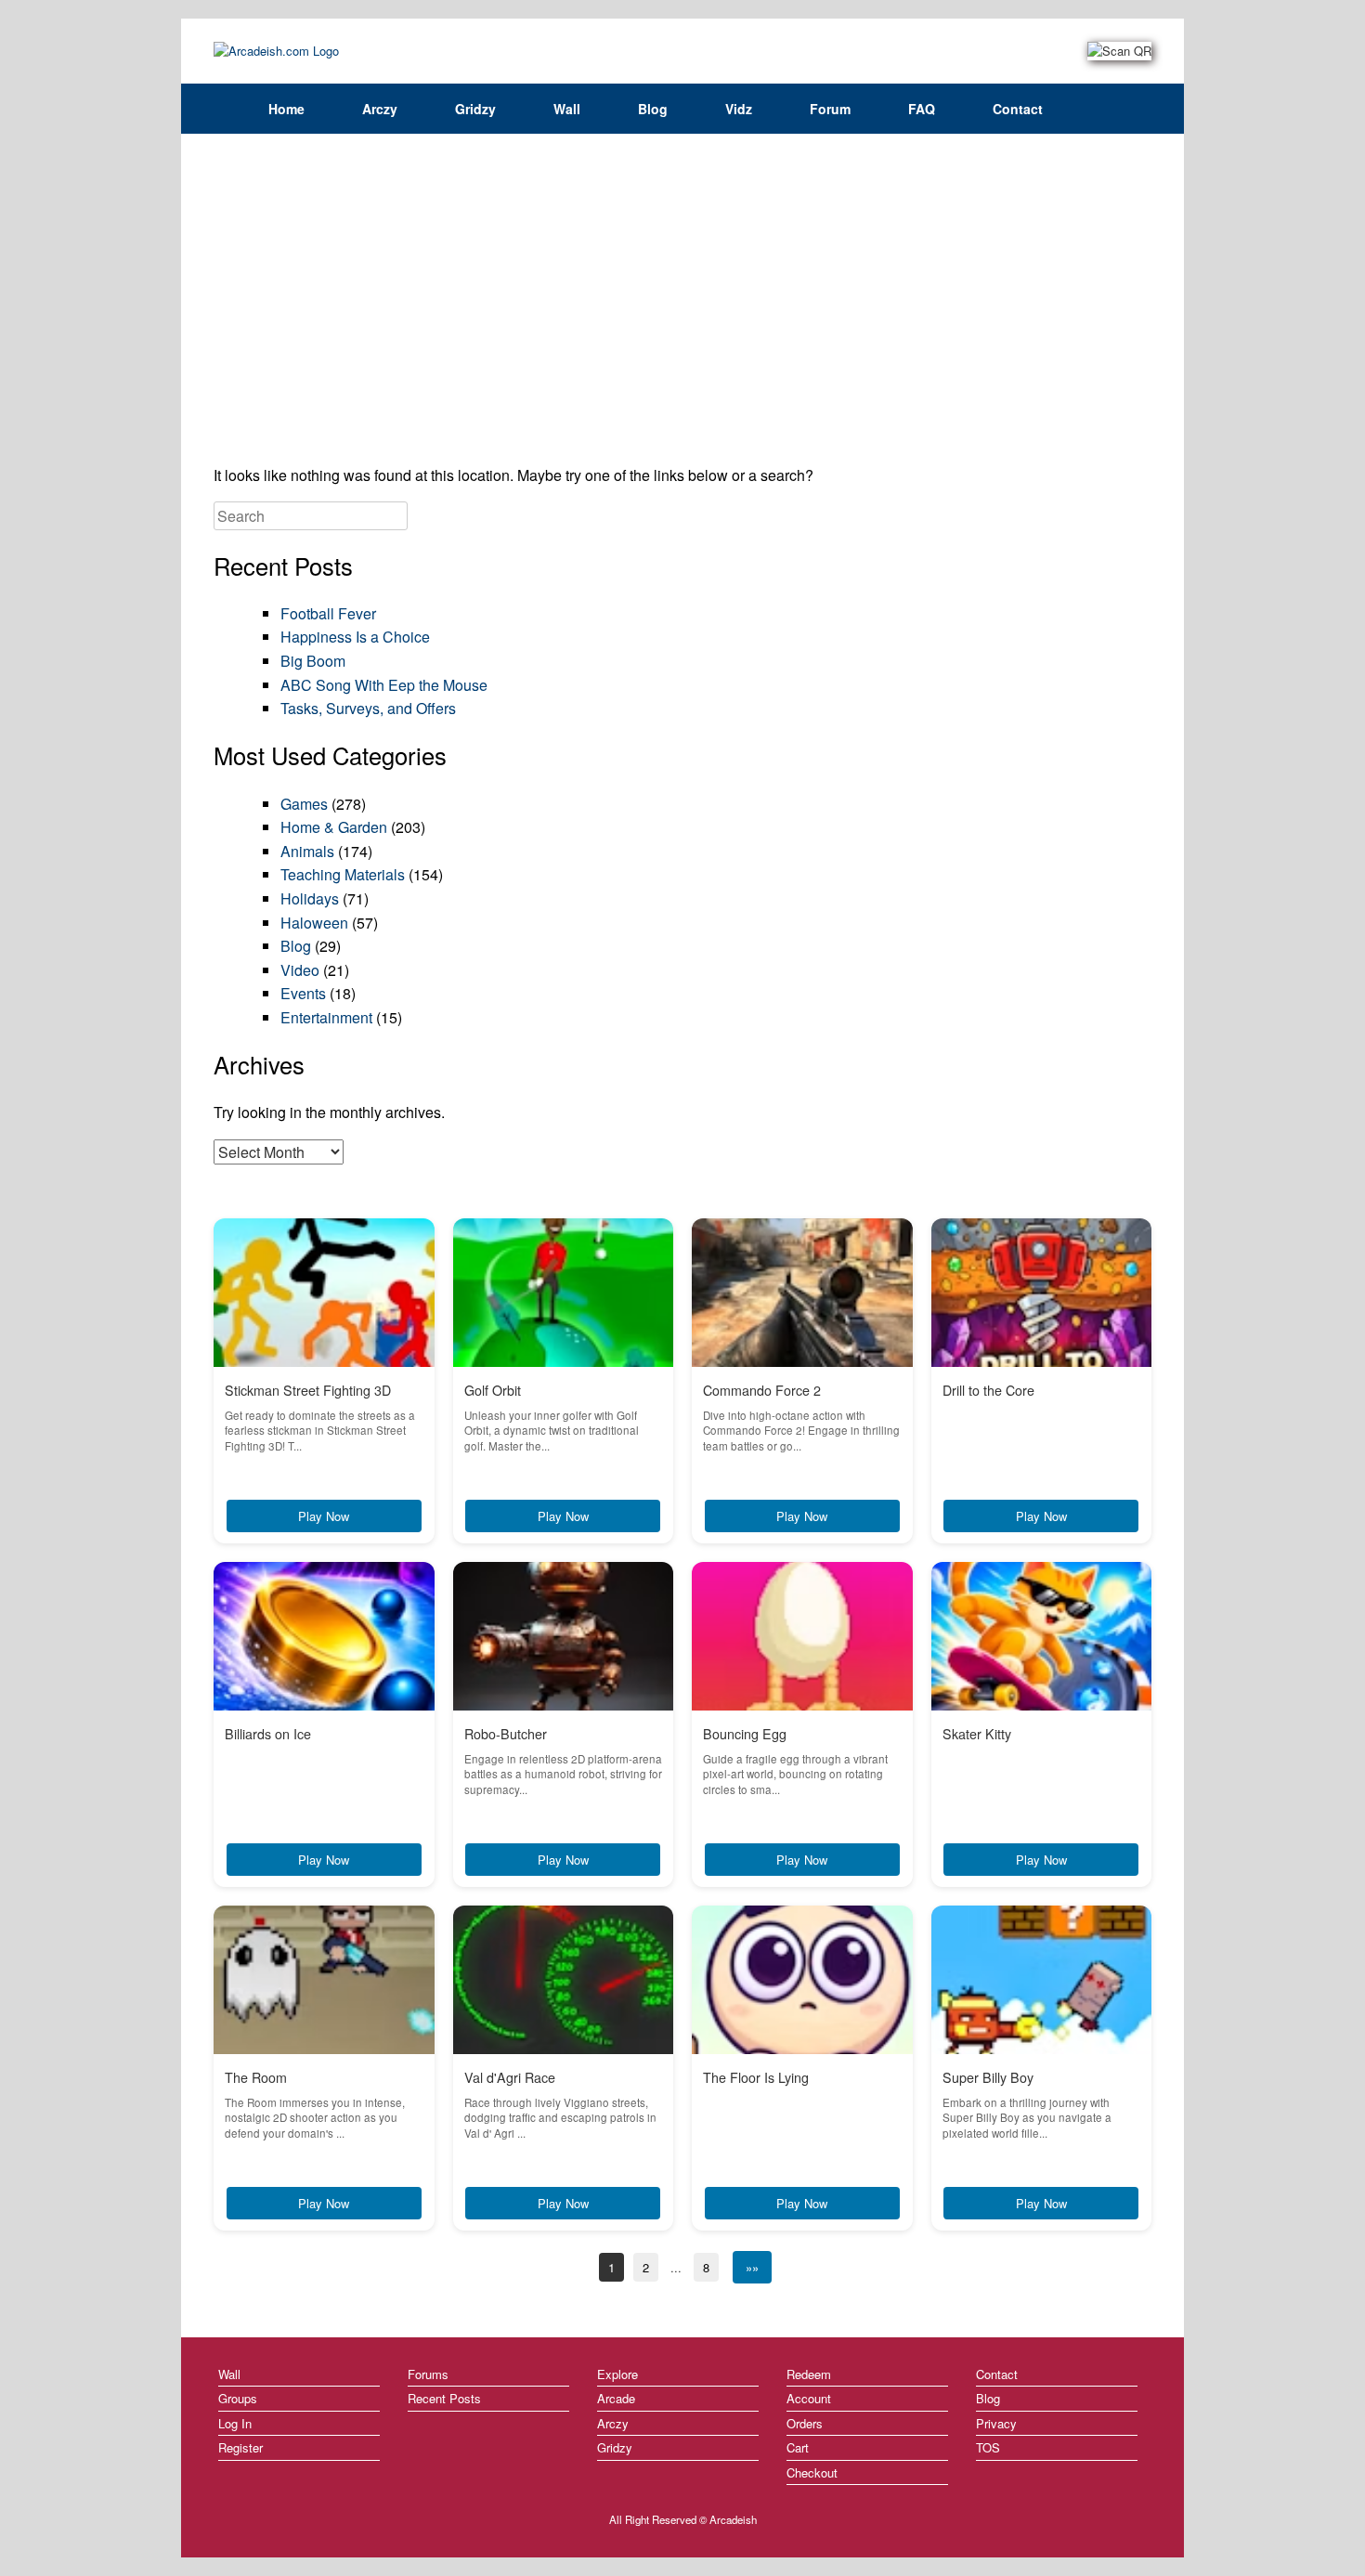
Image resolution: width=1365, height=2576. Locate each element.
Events (303, 993)
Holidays (310, 898)
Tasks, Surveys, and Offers (368, 708)
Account (809, 2398)
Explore (617, 2374)
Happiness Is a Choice (355, 637)
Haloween (314, 923)
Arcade (616, 2398)
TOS (988, 2447)
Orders (805, 2423)
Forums (428, 2374)
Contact (1018, 109)
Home (286, 109)
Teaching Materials (343, 874)
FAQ (922, 109)
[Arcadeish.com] (276, 51)
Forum (830, 109)
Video (300, 970)
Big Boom (313, 661)
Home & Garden (334, 827)
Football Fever (328, 613)
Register (240, 2447)
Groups (238, 2398)
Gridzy (475, 109)
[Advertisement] (682, 306)
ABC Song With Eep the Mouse (384, 685)
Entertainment (326, 1017)
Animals (307, 851)
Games (304, 804)
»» (752, 2267)
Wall (567, 109)
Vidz (739, 109)
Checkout (812, 2472)
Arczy (380, 109)
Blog (653, 109)
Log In (235, 2423)
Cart (798, 2447)
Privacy (996, 2423)
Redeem (809, 2374)
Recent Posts (444, 2398)
